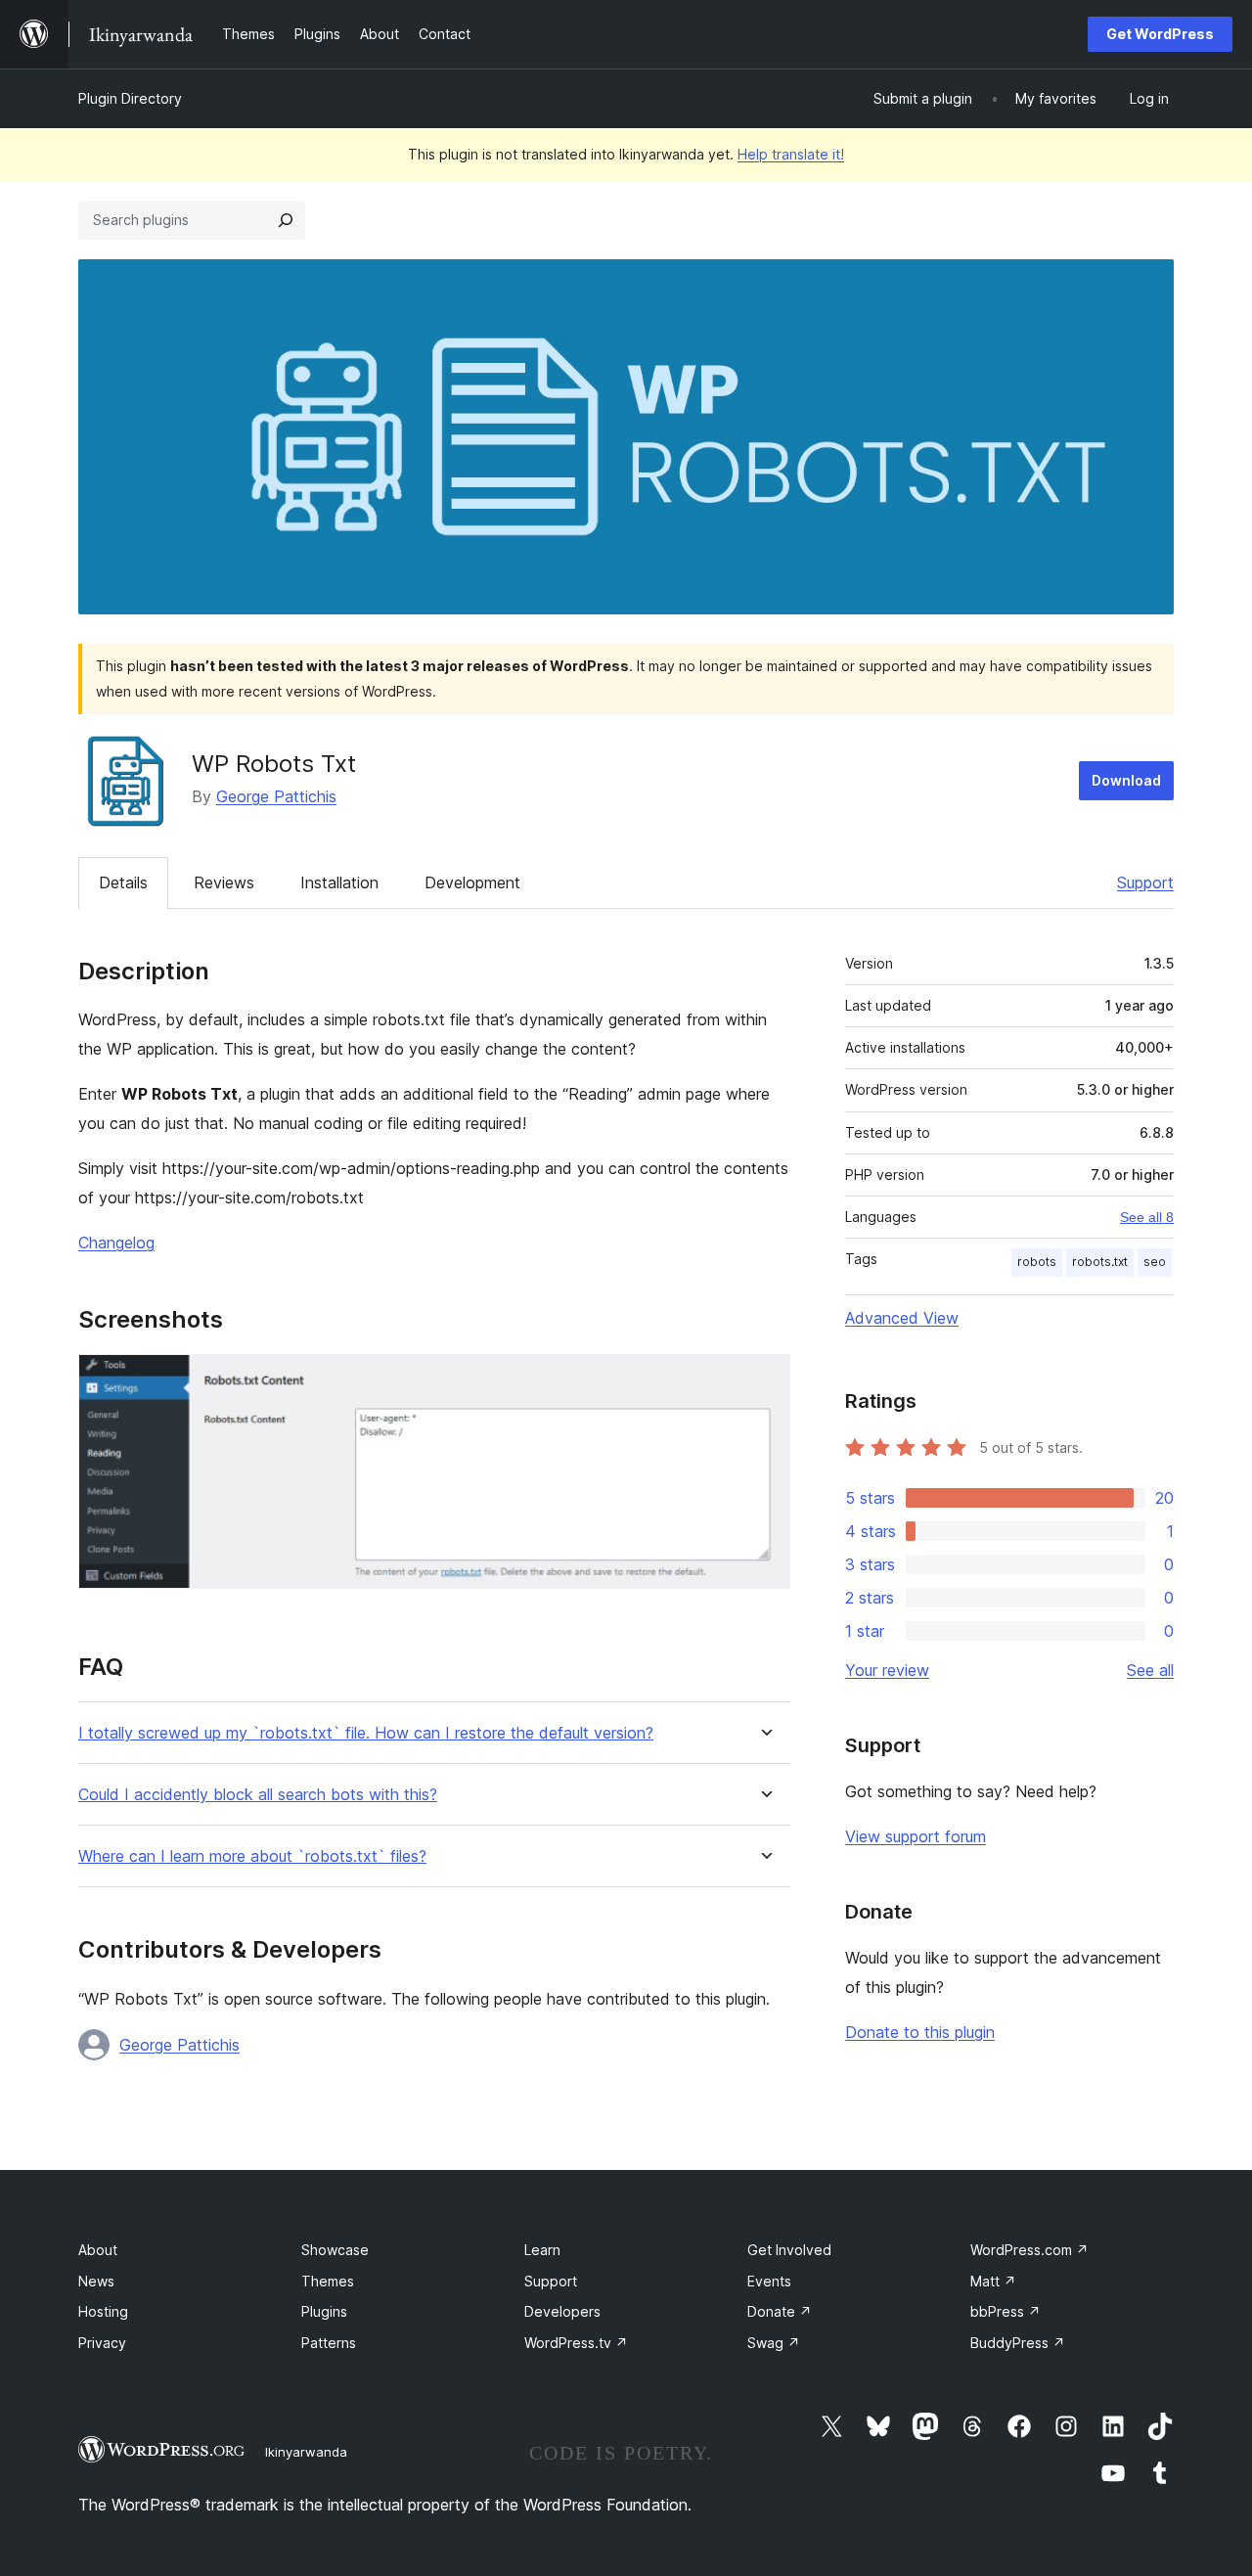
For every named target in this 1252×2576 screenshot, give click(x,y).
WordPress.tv (576, 2343)
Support (1145, 882)
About (98, 2250)
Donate (780, 2311)
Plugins (324, 2311)
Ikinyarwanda (306, 2452)
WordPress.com (1029, 2250)
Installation (339, 882)
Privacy (102, 2343)
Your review (887, 1670)
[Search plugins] (286, 220)
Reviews (224, 882)
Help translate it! (791, 154)
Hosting (103, 2311)
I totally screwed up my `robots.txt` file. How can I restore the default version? (366, 1733)
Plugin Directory (130, 98)
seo (1155, 1262)
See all (1150, 1670)
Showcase (335, 2250)
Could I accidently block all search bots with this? (258, 1795)
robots (1037, 1262)
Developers (562, 2311)
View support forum (916, 1836)
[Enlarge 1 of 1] (764, 1380)
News (96, 2281)
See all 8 (1147, 1217)
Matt (993, 2281)
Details (123, 882)
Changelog (116, 1243)
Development (472, 882)
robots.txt (1100, 1262)
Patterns (329, 2343)
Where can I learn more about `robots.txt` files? (252, 1856)
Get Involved (789, 2250)
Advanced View (902, 1318)
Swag (774, 2343)
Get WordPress (1160, 34)
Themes (328, 2281)
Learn (542, 2250)
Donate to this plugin (920, 2032)
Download (1126, 780)
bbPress (1006, 2311)
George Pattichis (276, 796)
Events (769, 2281)
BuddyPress (1018, 2343)
